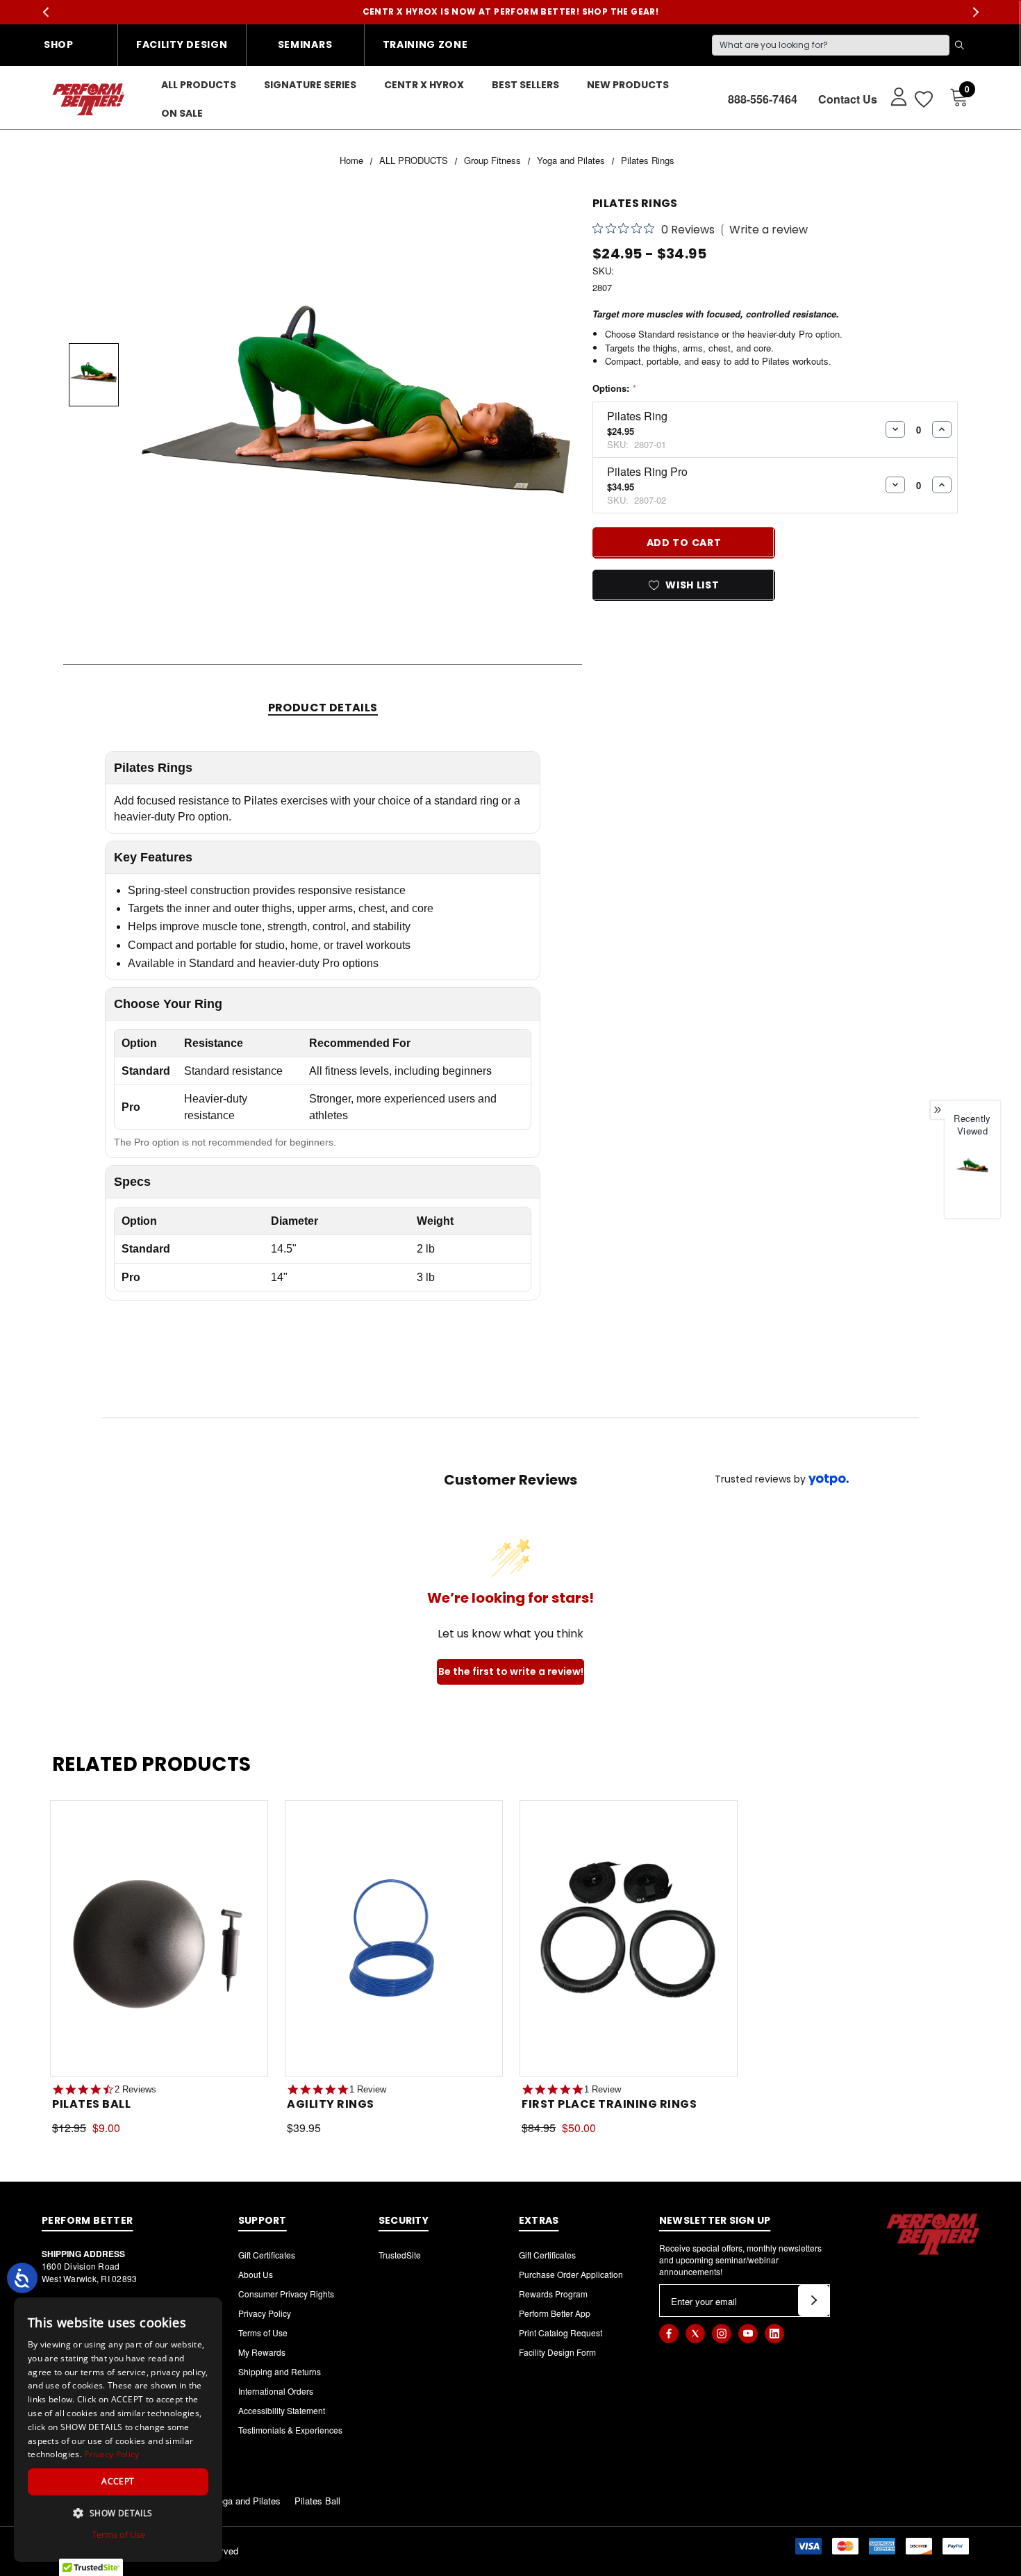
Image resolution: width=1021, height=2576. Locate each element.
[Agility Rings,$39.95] (394, 1939)
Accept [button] (118, 2481)
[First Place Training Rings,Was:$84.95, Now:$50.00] (629, 1939)
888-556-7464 (763, 99)
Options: (614, 388)
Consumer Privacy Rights (286, 2294)
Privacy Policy (265, 2313)
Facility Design (182, 44)
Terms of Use (263, 2333)
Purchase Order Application (571, 2274)
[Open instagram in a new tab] (722, 2334)
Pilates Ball (317, 2501)
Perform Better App (555, 2313)
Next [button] (976, 12)
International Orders (276, 2391)
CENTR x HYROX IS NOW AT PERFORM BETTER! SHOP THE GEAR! (511, 11)
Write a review (769, 230)
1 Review (368, 2089)
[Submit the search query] (959, 45)
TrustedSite (400, 2255)
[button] (118, 2513)
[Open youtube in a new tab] (748, 2334)
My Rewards (262, 2352)
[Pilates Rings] (972, 1166)
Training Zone (425, 44)
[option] (972, 1181)
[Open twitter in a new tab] (695, 2334)
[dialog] (118, 2430)
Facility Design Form (557, 2352)
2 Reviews (135, 2089)
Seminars (305, 44)
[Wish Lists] (923, 99)
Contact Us (848, 99)
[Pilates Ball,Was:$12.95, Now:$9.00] (159, 1939)
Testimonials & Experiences (290, 2430)
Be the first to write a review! (511, 1671)
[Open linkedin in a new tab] (774, 2334)
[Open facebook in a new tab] (669, 2334)
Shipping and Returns (280, 2371)
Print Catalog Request (561, 2333)
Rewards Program (553, 2294)
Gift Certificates (267, 2255)
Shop (59, 44)
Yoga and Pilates (247, 2501)
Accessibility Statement (282, 2410)
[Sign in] (892, 96)
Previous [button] (45, 12)
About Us (256, 2274)
